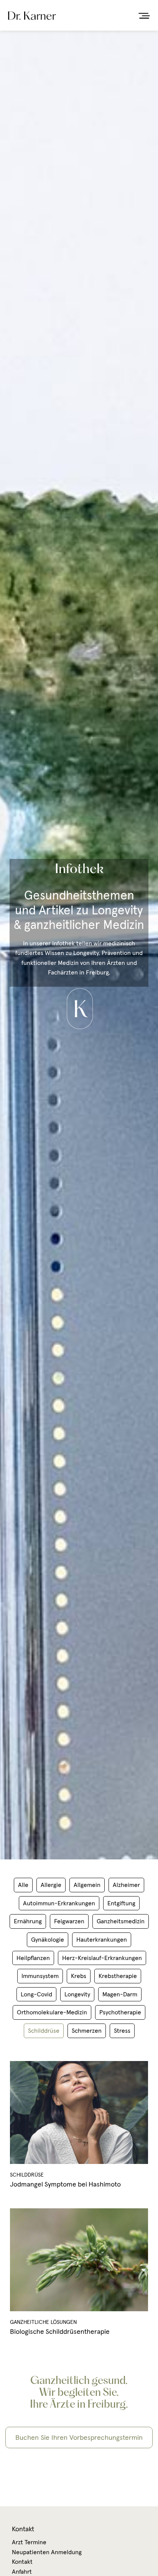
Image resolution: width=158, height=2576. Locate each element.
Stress (122, 2030)
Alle (23, 1885)
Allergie (51, 1885)
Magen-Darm (120, 1994)
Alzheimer (126, 1885)
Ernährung (28, 1921)
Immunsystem (40, 1976)
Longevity (77, 1994)
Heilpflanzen (33, 1958)
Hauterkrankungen (102, 1939)
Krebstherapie (118, 1976)
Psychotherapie (120, 2012)
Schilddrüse (44, 2030)
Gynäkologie (48, 1939)
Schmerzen (87, 2030)
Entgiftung (121, 1903)
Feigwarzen (69, 1921)
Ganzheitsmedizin (121, 1921)
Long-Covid (36, 1994)
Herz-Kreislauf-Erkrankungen (102, 1958)
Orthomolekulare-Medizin (52, 2012)
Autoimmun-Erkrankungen (59, 1903)
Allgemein (87, 1885)
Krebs (79, 1976)
